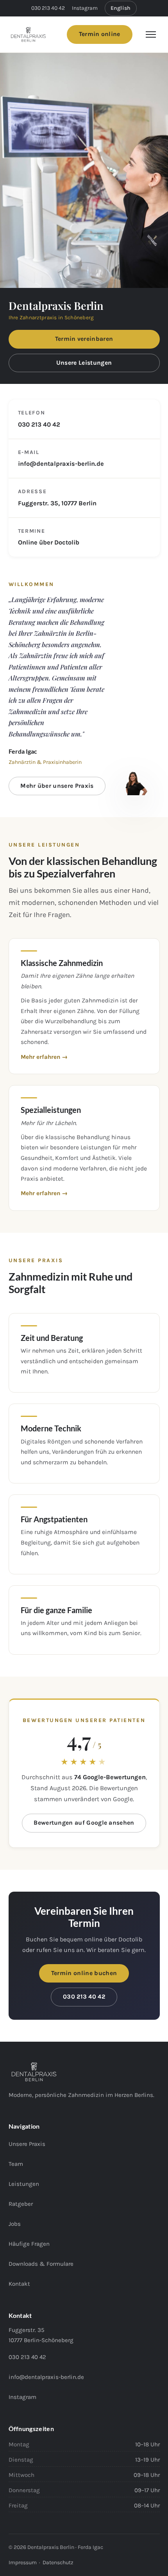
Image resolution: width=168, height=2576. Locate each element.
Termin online (100, 34)
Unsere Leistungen (84, 363)
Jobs (15, 2224)
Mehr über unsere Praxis (57, 786)
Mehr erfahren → (44, 1057)
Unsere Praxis (27, 2144)
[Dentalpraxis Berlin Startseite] (28, 34)
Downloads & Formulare (41, 2264)
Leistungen (24, 2184)
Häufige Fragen (29, 2244)
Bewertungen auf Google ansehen (84, 1823)
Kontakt (19, 2284)
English (121, 8)
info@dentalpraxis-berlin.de (61, 464)
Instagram (85, 8)
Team (16, 2164)
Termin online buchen (84, 1973)
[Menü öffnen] (151, 34)
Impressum (23, 2562)
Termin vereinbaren (84, 339)
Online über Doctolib (49, 542)
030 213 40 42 (48, 8)
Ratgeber (21, 2204)
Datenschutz (58, 2562)
